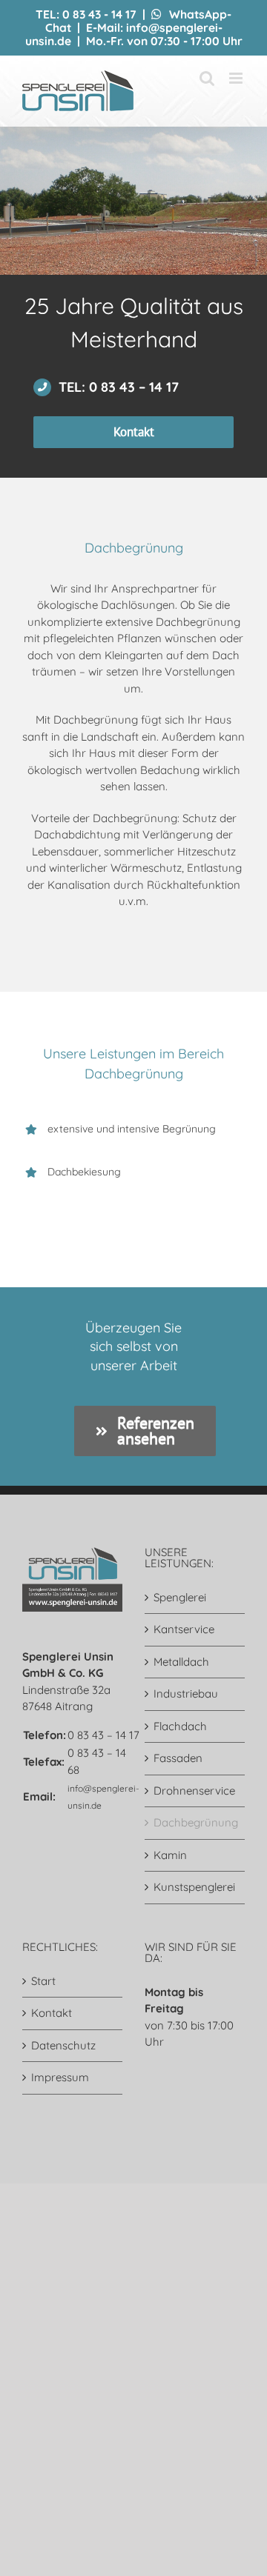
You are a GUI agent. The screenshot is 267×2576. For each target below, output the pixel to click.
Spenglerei (180, 1597)
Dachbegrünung (195, 1822)
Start (43, 1981)
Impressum (60, 2077)
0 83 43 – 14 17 (103, 1735)
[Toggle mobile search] (207, 78)
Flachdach (180, 1726)
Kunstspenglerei (194, 1887)
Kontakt (52, 2013)
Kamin (170, 1855)
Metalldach (181, 1662)
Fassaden (178, 1758)
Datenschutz (63, 2045)
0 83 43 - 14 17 (99, 14)
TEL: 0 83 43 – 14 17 (119, 387)
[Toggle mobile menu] (237, 78)
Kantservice (184, 1629)
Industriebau (186, 1694)
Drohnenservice (194, 1791)
